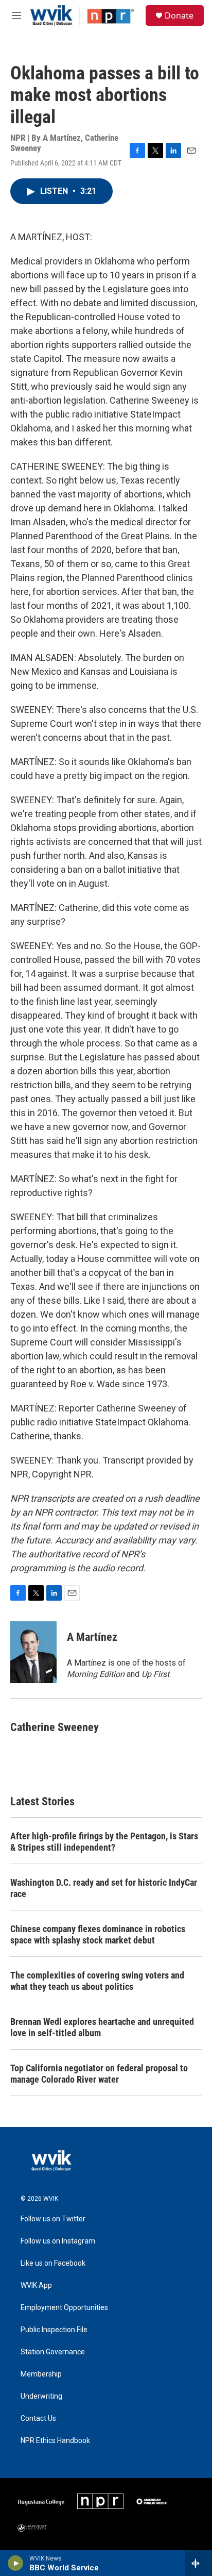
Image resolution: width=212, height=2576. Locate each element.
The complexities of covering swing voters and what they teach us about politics (97, 1981)
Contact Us (38, 2419)
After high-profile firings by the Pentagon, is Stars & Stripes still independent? (104, 1842)
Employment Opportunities (64, 2308)
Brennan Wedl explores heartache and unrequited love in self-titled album (102, 2027)
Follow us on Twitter (53, 2219)
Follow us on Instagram (58, 2241)
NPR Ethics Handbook (55, 2441)
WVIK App (36, 2286)
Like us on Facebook (53, 2263)
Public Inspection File (54, 2330)
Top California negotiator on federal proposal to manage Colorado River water (99, 2074)
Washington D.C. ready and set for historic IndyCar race (104, 1888)
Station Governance (53, 2352)
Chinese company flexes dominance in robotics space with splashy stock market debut (98, 1934)
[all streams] (198, 2563)
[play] (16, 2563)
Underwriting (41, 2396)
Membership (41, 2374)
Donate (179, 15)
